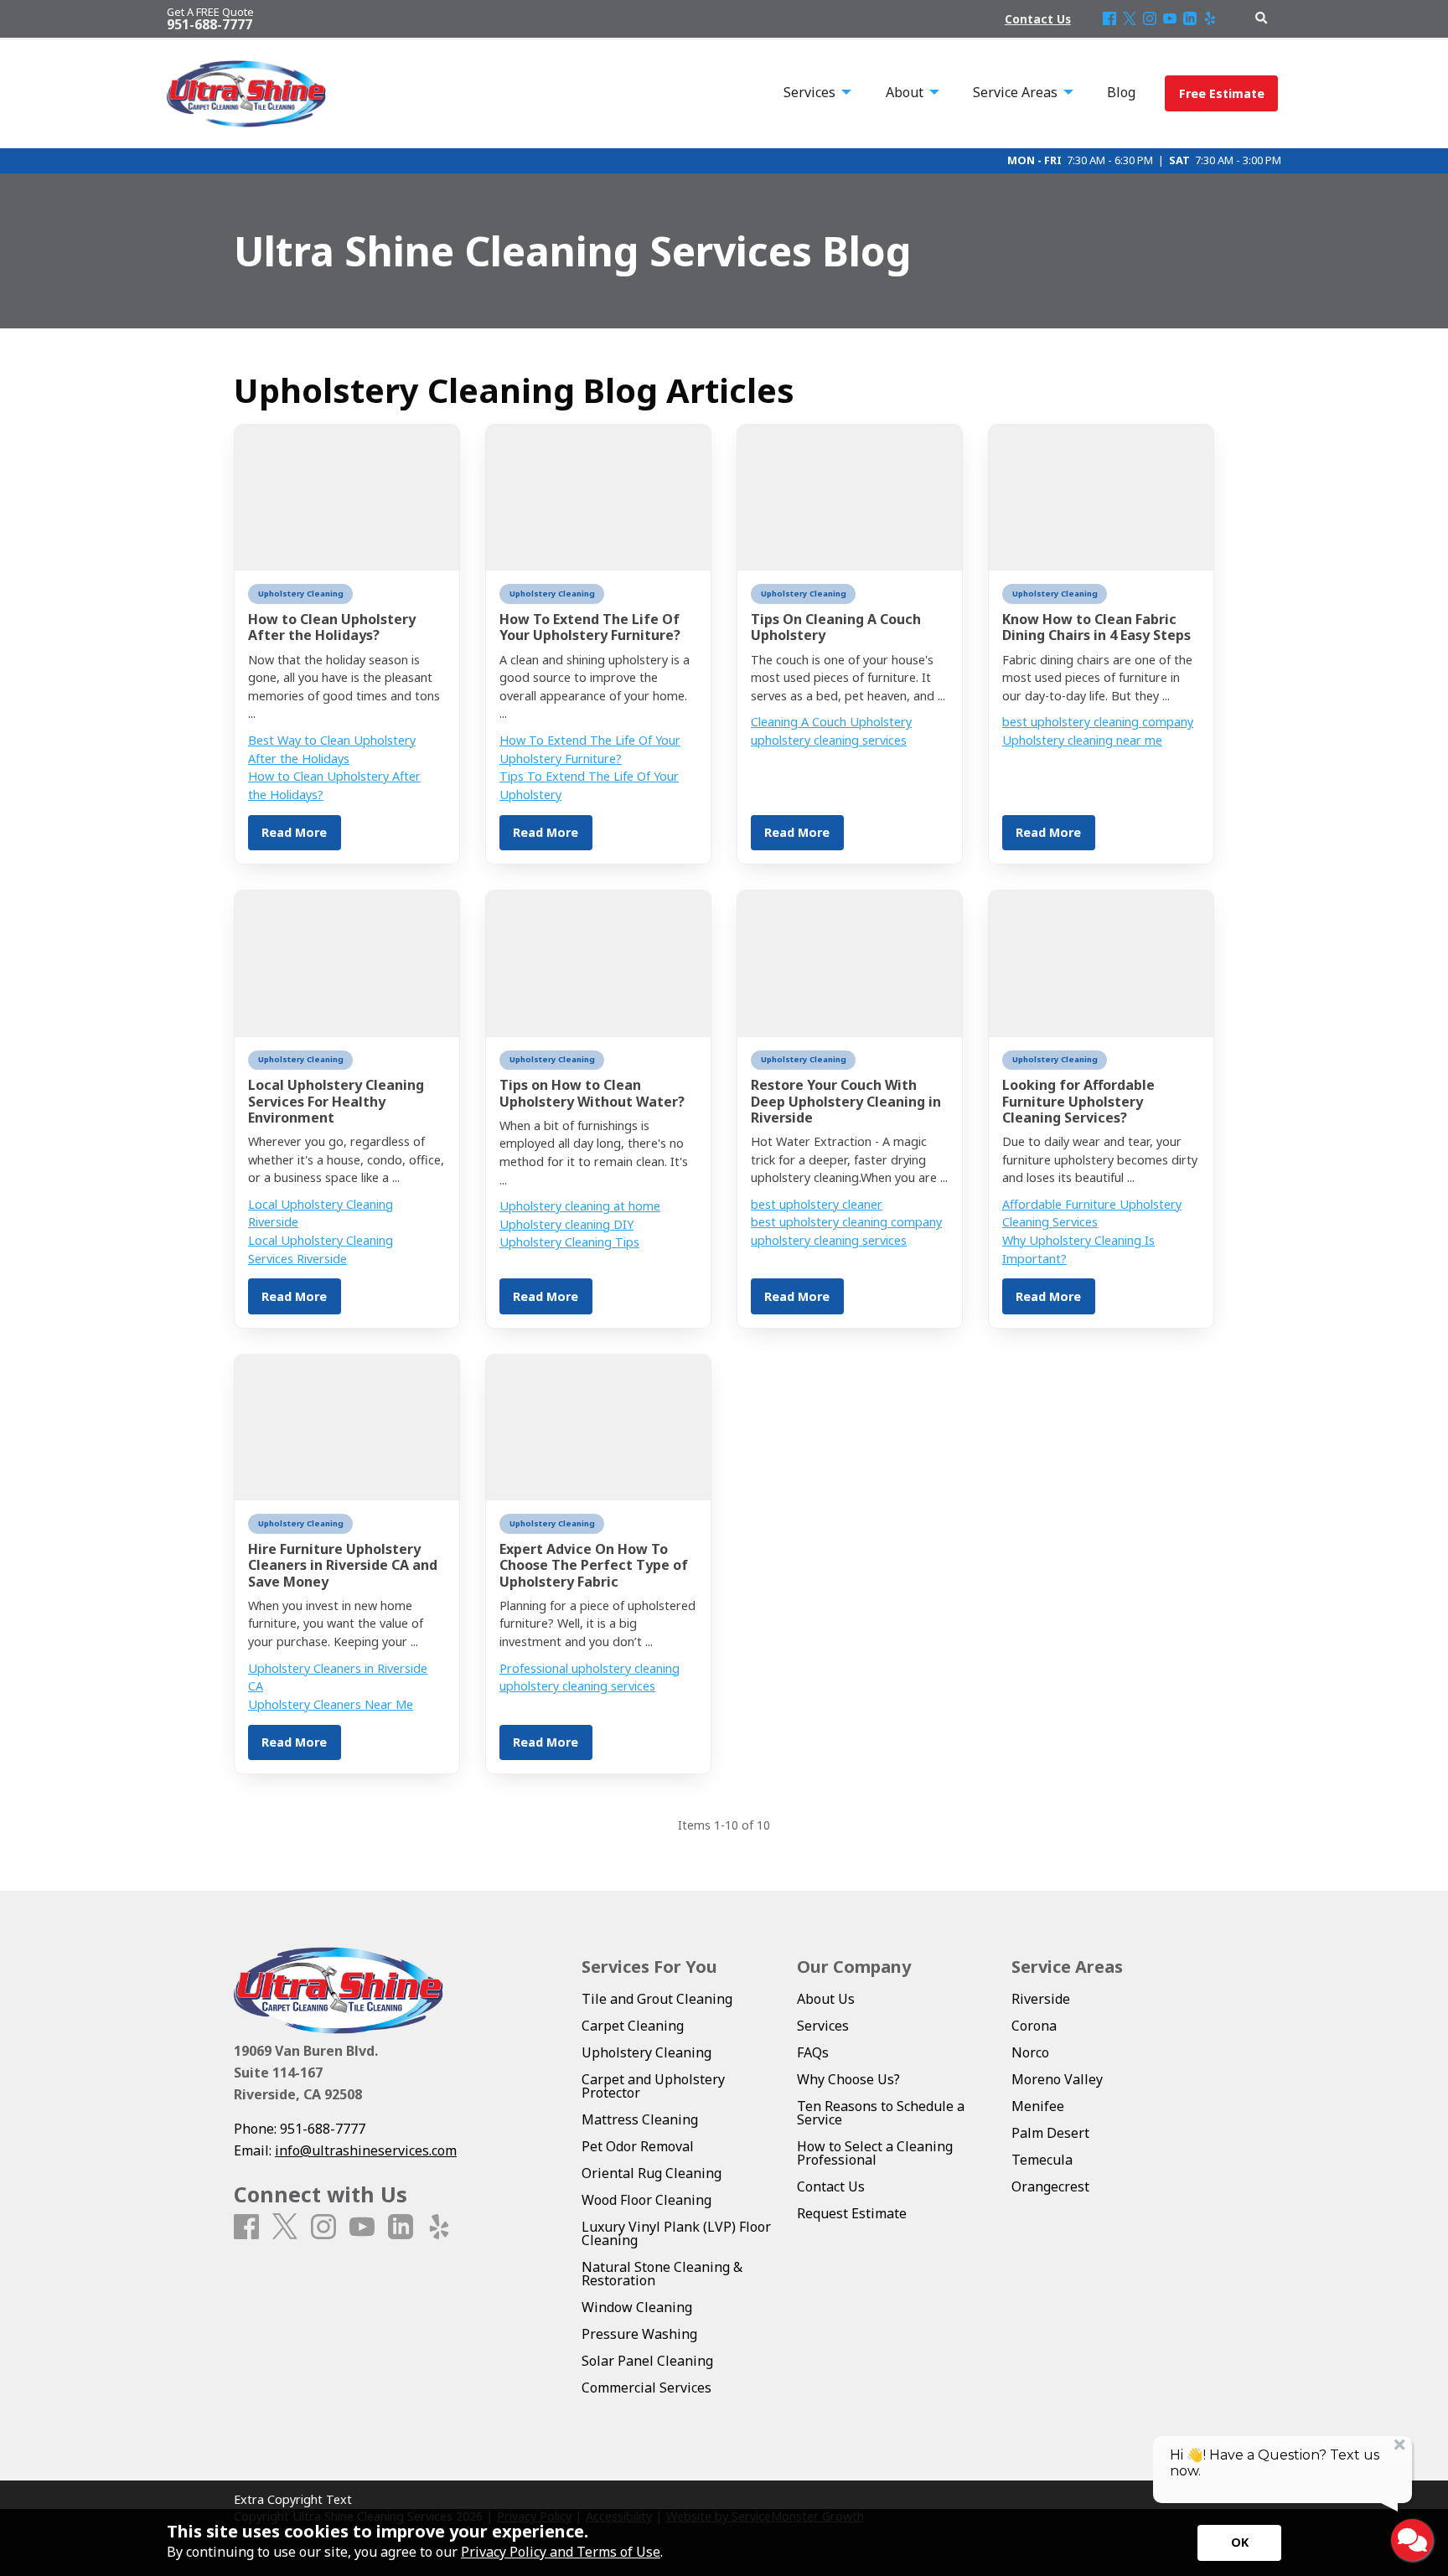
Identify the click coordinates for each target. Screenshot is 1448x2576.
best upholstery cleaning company (1098, 722)
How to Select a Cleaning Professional (875, 2153)
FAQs (813, 2052)
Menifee (1038, 2106)
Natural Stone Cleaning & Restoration (662, 2274)
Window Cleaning (637, 2307)
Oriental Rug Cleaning (652, 2173)
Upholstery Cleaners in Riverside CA (338, 1678)
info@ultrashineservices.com (366, 2150)
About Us (826, 1999)
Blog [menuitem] (1121, 92)
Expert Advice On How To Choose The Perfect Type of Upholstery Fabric (594, 1565)
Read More (294, 832)
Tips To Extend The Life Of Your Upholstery (589, 785)
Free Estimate (1222, 93)
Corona (1034, 2026)
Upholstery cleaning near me (1082, 740)
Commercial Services (646, 2388)
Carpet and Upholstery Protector (653, 2086)
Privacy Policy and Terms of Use (561, 2552)
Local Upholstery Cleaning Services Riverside (321, 1249)
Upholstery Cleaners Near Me (331, 1704)
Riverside (1041, 1999)
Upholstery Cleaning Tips (569, 1242)
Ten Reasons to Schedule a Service (881, 2113)
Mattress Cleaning (640, 2119)
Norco (1030, 2052)
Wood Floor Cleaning (646, 2200)
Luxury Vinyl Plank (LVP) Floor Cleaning (676, 2233)
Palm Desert (1050, 2133)
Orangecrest (1050, 2186)
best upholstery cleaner (817, 1204)
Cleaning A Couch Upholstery (831, 722)
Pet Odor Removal (638, 2146)
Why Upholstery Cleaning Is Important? (1078, 1249)
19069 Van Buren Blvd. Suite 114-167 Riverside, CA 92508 (306, 2072)
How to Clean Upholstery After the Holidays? (332, 627)
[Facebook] (1109, 19)
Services (823, 2026)
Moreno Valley (1057, 2079)
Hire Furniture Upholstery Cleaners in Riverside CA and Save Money (343, 1565)
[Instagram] (1150, 19)
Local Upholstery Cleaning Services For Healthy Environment (336, 1101)
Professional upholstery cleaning (590, 1668)
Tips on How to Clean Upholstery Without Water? (592, 1093)
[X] (1130, 19)
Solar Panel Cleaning (647, 2361)
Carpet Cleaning (633, 2026)
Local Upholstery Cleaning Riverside (321, 1213)
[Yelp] (1210, 19)
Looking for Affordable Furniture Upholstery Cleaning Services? (1078, 1101)
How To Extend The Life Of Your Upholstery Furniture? (590, 627)
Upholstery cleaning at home (580, 1206)
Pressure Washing (639, 2334)
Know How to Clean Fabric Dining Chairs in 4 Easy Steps (1096, 627)
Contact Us (831, 2186)
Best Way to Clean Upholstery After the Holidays (332, 749)
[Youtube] (1170, 19)
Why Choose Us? (848, 2079)
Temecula (1042, 2160)
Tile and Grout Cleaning (657, 1999)
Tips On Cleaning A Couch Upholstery (836, 627)
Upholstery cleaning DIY (566, 1224)
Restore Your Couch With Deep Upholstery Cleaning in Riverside (846, 1101)
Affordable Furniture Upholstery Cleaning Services (1092, 1213)
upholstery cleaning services (829, 740)
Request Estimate (852, 2213)
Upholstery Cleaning (301, 594)
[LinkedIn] (1190, 19)
